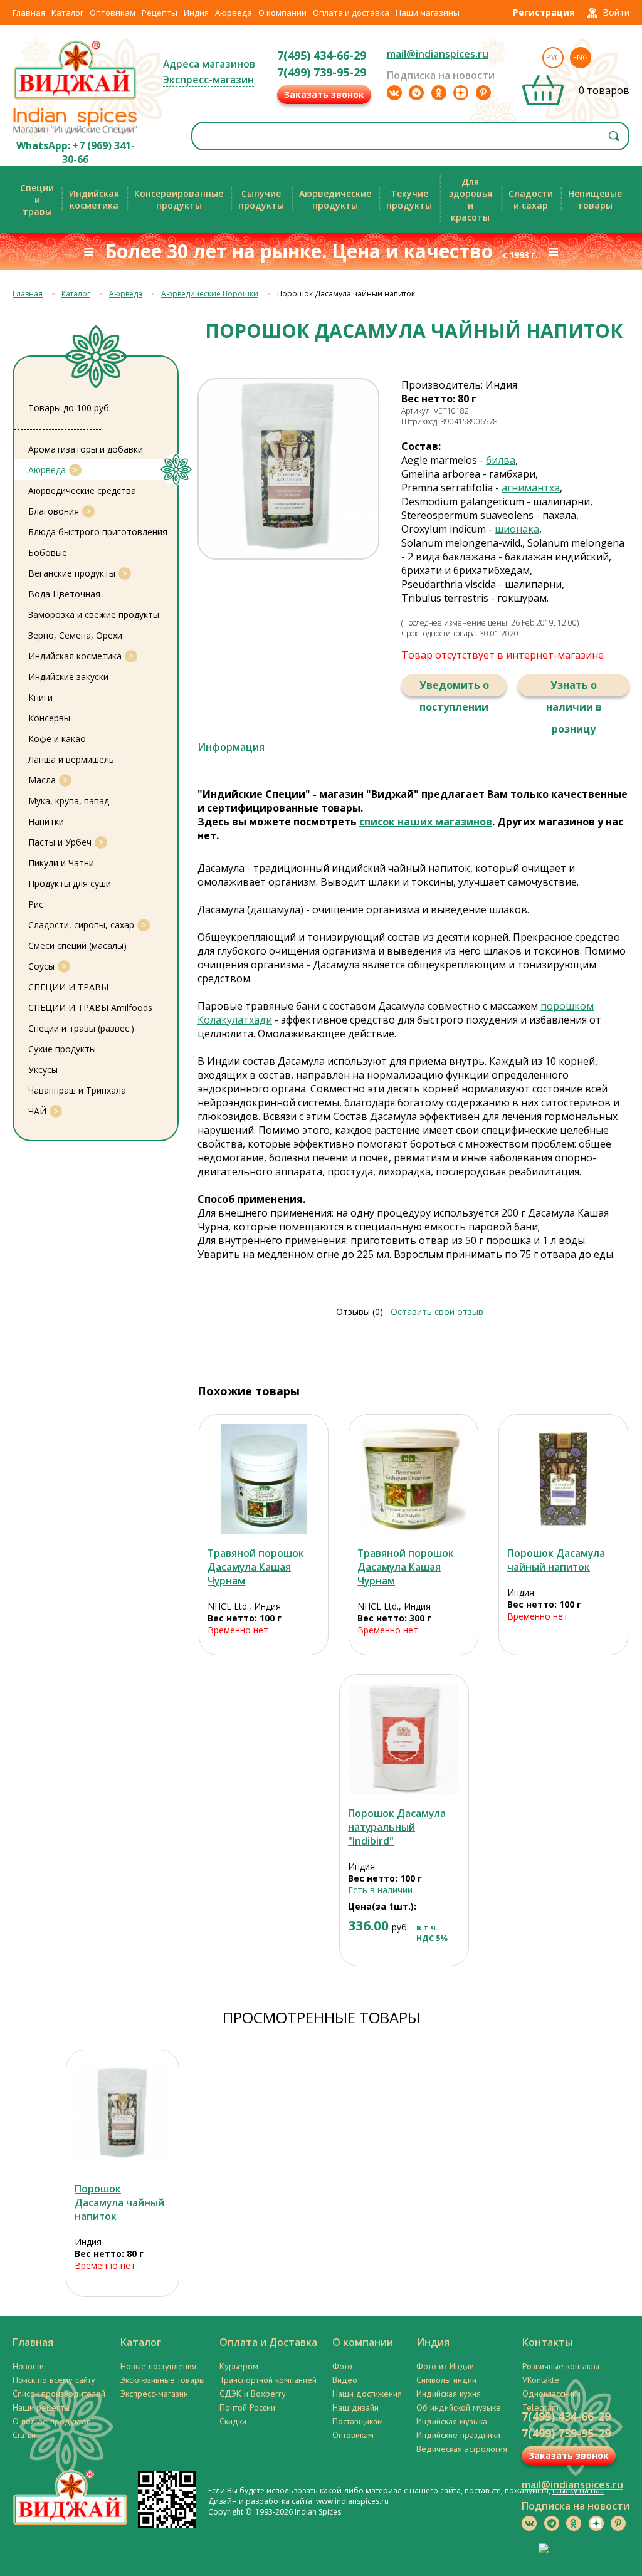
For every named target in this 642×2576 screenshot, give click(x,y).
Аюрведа (234, 13)
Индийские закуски (68, 677)
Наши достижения (367, 2394)
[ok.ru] (439, 93)
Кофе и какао (57, 739)
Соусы (41, 966)
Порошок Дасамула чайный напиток (556, 1560)
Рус (553, 57)
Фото (342, 2366)
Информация (231, 747)
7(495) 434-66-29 (322, 55)
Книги (40, 697)
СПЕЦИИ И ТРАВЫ (68, 987)
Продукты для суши (70, 883)
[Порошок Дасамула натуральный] (404, 1739)
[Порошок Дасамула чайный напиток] (563, 1479)
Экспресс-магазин (208, 80)
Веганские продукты (72, 573)
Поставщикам (358, 2421)
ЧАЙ (37, 1111)
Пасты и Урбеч (60, 842)
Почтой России (247, 2407)
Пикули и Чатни (61, 863)
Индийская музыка (452, 2421)
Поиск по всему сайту (54, 2380)
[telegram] (416, 93)
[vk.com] (394, 93)
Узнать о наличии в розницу (574, 687)
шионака (517, 529)
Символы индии (446, 2380)
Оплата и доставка (351, 13)
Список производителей (59, 2394)
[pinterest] (483, 93)
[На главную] (75, 98)
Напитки (46, 821)
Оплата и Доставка (268, 2342)
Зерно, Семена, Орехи (75, 635)
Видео (345, 2380)
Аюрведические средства (82, 490)
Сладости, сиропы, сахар (81, 925)
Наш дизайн (355, 2407)
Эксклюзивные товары (163, 2380)
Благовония (54, 511)
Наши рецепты (41, 2407)
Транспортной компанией (268, 2380)
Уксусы (43, 1070)
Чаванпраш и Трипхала (77, 1090)
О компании (282, 13)
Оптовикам (113, 13)
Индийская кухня (449, 2394)
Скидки (233, 2421)
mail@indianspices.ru (438, 54)
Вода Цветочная (64, 594)
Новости (28, 2366)
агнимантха (531, 488)
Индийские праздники (458, 2435)
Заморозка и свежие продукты (94, 615)
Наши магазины (428, 13)
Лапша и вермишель (71, 759)
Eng (581, 57)
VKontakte (541, 2380)
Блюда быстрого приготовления (98, 532)
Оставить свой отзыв (437, 1312)
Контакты (547, 2342)
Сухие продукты (62, 1049)
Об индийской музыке (459, 2407)
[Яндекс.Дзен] (461, 93)
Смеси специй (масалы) (77, 945)
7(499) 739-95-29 (322, 72)
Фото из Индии (445, 2366)
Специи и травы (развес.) (81, 1028)
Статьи (24, 2435)
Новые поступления (158, 2366)
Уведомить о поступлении (454, 687)
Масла (42, 780)
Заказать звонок (324, 94)
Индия (196, 13)
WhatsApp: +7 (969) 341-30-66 (76, 152)
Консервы (49, 718)
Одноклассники (551, 2394)
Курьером (239, 2366)
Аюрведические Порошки (210, 294)
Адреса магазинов (209, 64)
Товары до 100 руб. (70, 408)
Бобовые (48, 552)
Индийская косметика (75, 656)
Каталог (67, 13)
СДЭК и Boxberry (253, 2394)
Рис (36, 904)
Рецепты (160, 13)
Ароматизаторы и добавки (86, 449)
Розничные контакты (561, 2366)
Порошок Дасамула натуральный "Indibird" (397, 1827)
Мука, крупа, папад (69, 801)
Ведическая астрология (462, 2449)
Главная (29, 13)
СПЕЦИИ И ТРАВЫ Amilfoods (90, 1008)
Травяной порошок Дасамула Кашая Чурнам (256, 1567)
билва (501, 460)
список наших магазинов (426, 822)
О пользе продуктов (52, 2421)
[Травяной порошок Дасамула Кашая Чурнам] (264, 1479)
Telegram (540, 2407)
